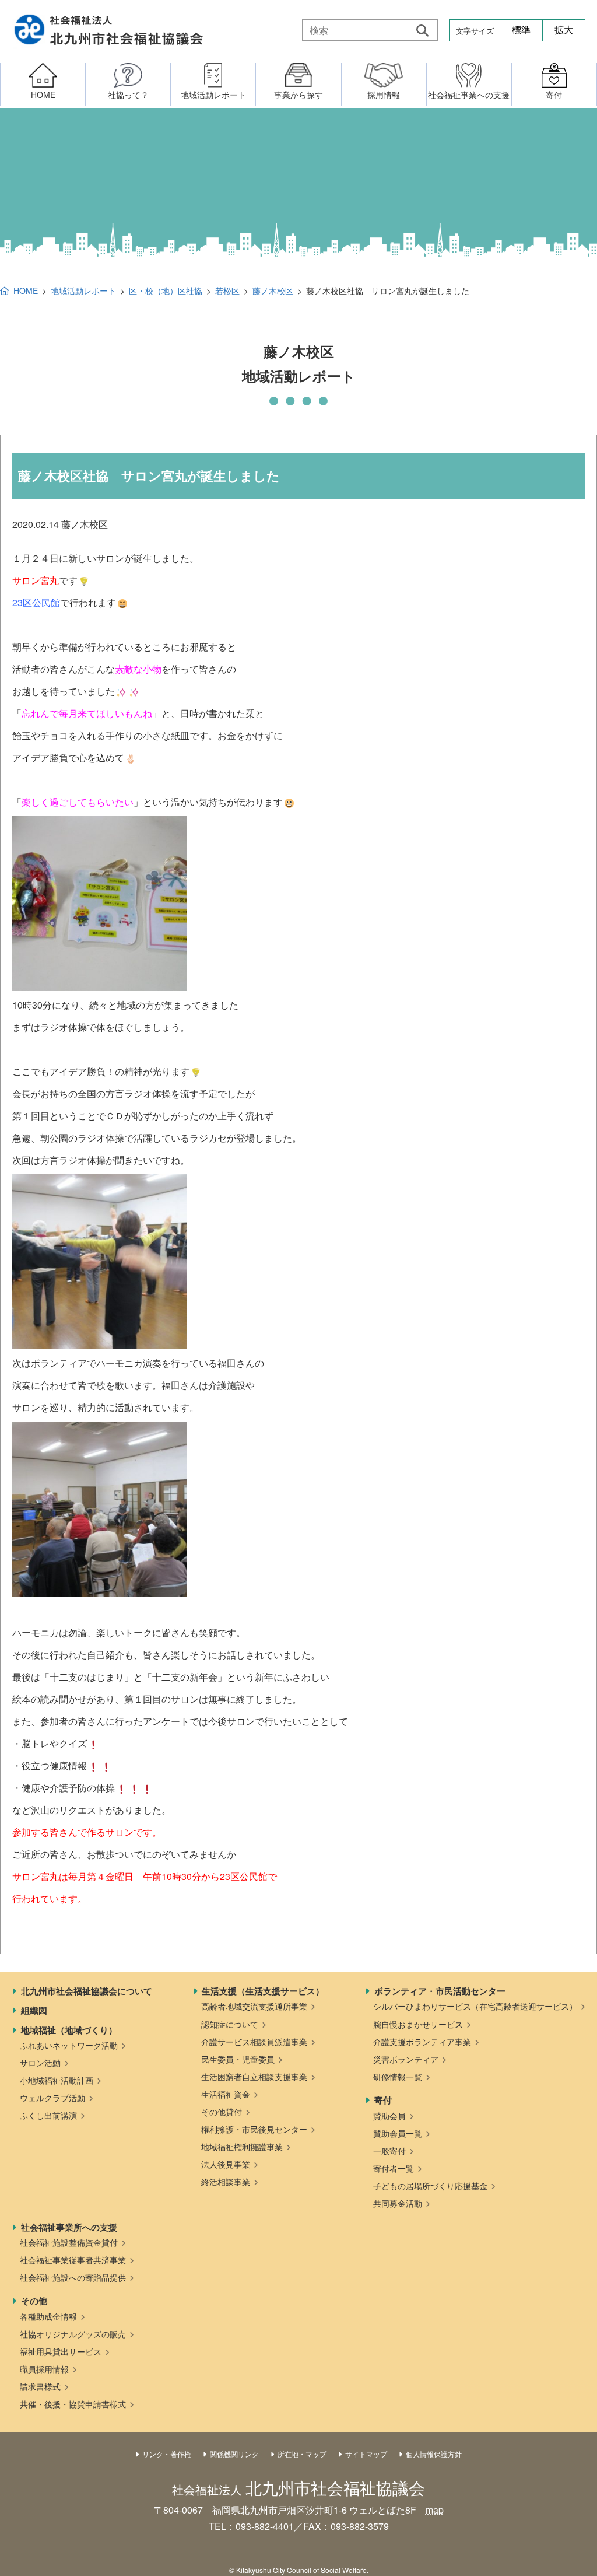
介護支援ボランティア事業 (422, 2042)
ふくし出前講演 (48, 2115)
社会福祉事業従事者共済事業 (73, 2260)
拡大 (564, 30)
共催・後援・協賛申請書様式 (73, 2404)
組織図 (34, 2010)
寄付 (383, 2100)
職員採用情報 (44, 2369)
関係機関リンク (234, 2454)
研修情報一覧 (398, 2077)
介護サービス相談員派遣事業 (254, 2042)
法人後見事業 (226, 2164)
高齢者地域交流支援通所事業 (254, 2006)
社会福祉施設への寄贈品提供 (73, 2277)
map (435, 2510)
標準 (521, 30)
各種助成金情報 (48, 2316)
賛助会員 (389, 2116)
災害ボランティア (406, 2059)
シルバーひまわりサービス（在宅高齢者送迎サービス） (475, 2006)
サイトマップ (366, 2454)
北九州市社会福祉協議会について (87, 1991)
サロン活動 (40, 2063)
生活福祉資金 (226, 2094)
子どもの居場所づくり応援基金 (430, 2186)
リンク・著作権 (167, 2454)
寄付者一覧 (394, 2168)
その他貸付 (222, 2112)
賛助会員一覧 (398, 2133)
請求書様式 (40, 2386)
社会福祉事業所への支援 (69, 2227)
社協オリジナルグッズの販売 (73, 2334)
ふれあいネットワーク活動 (69, 2045)
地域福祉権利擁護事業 (242, 2147)
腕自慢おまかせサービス (418, 2024)
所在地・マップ (302, 2454)
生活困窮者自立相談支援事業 (254, 2077)
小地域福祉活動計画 (57, 2080)
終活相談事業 (226, 2182)
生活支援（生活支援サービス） (263, 1991)
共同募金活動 (398, 2203)
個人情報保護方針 (434, 2454)
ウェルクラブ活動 (52, 2098)
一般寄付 (389, 2151)
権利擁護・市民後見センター (254, 2129)
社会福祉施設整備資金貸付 (69, 2242)
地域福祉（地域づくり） (69, 2030)
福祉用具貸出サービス (61, 2351)
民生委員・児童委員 (238, 2059)
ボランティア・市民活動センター (440, 1991)
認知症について (230, 2024)
